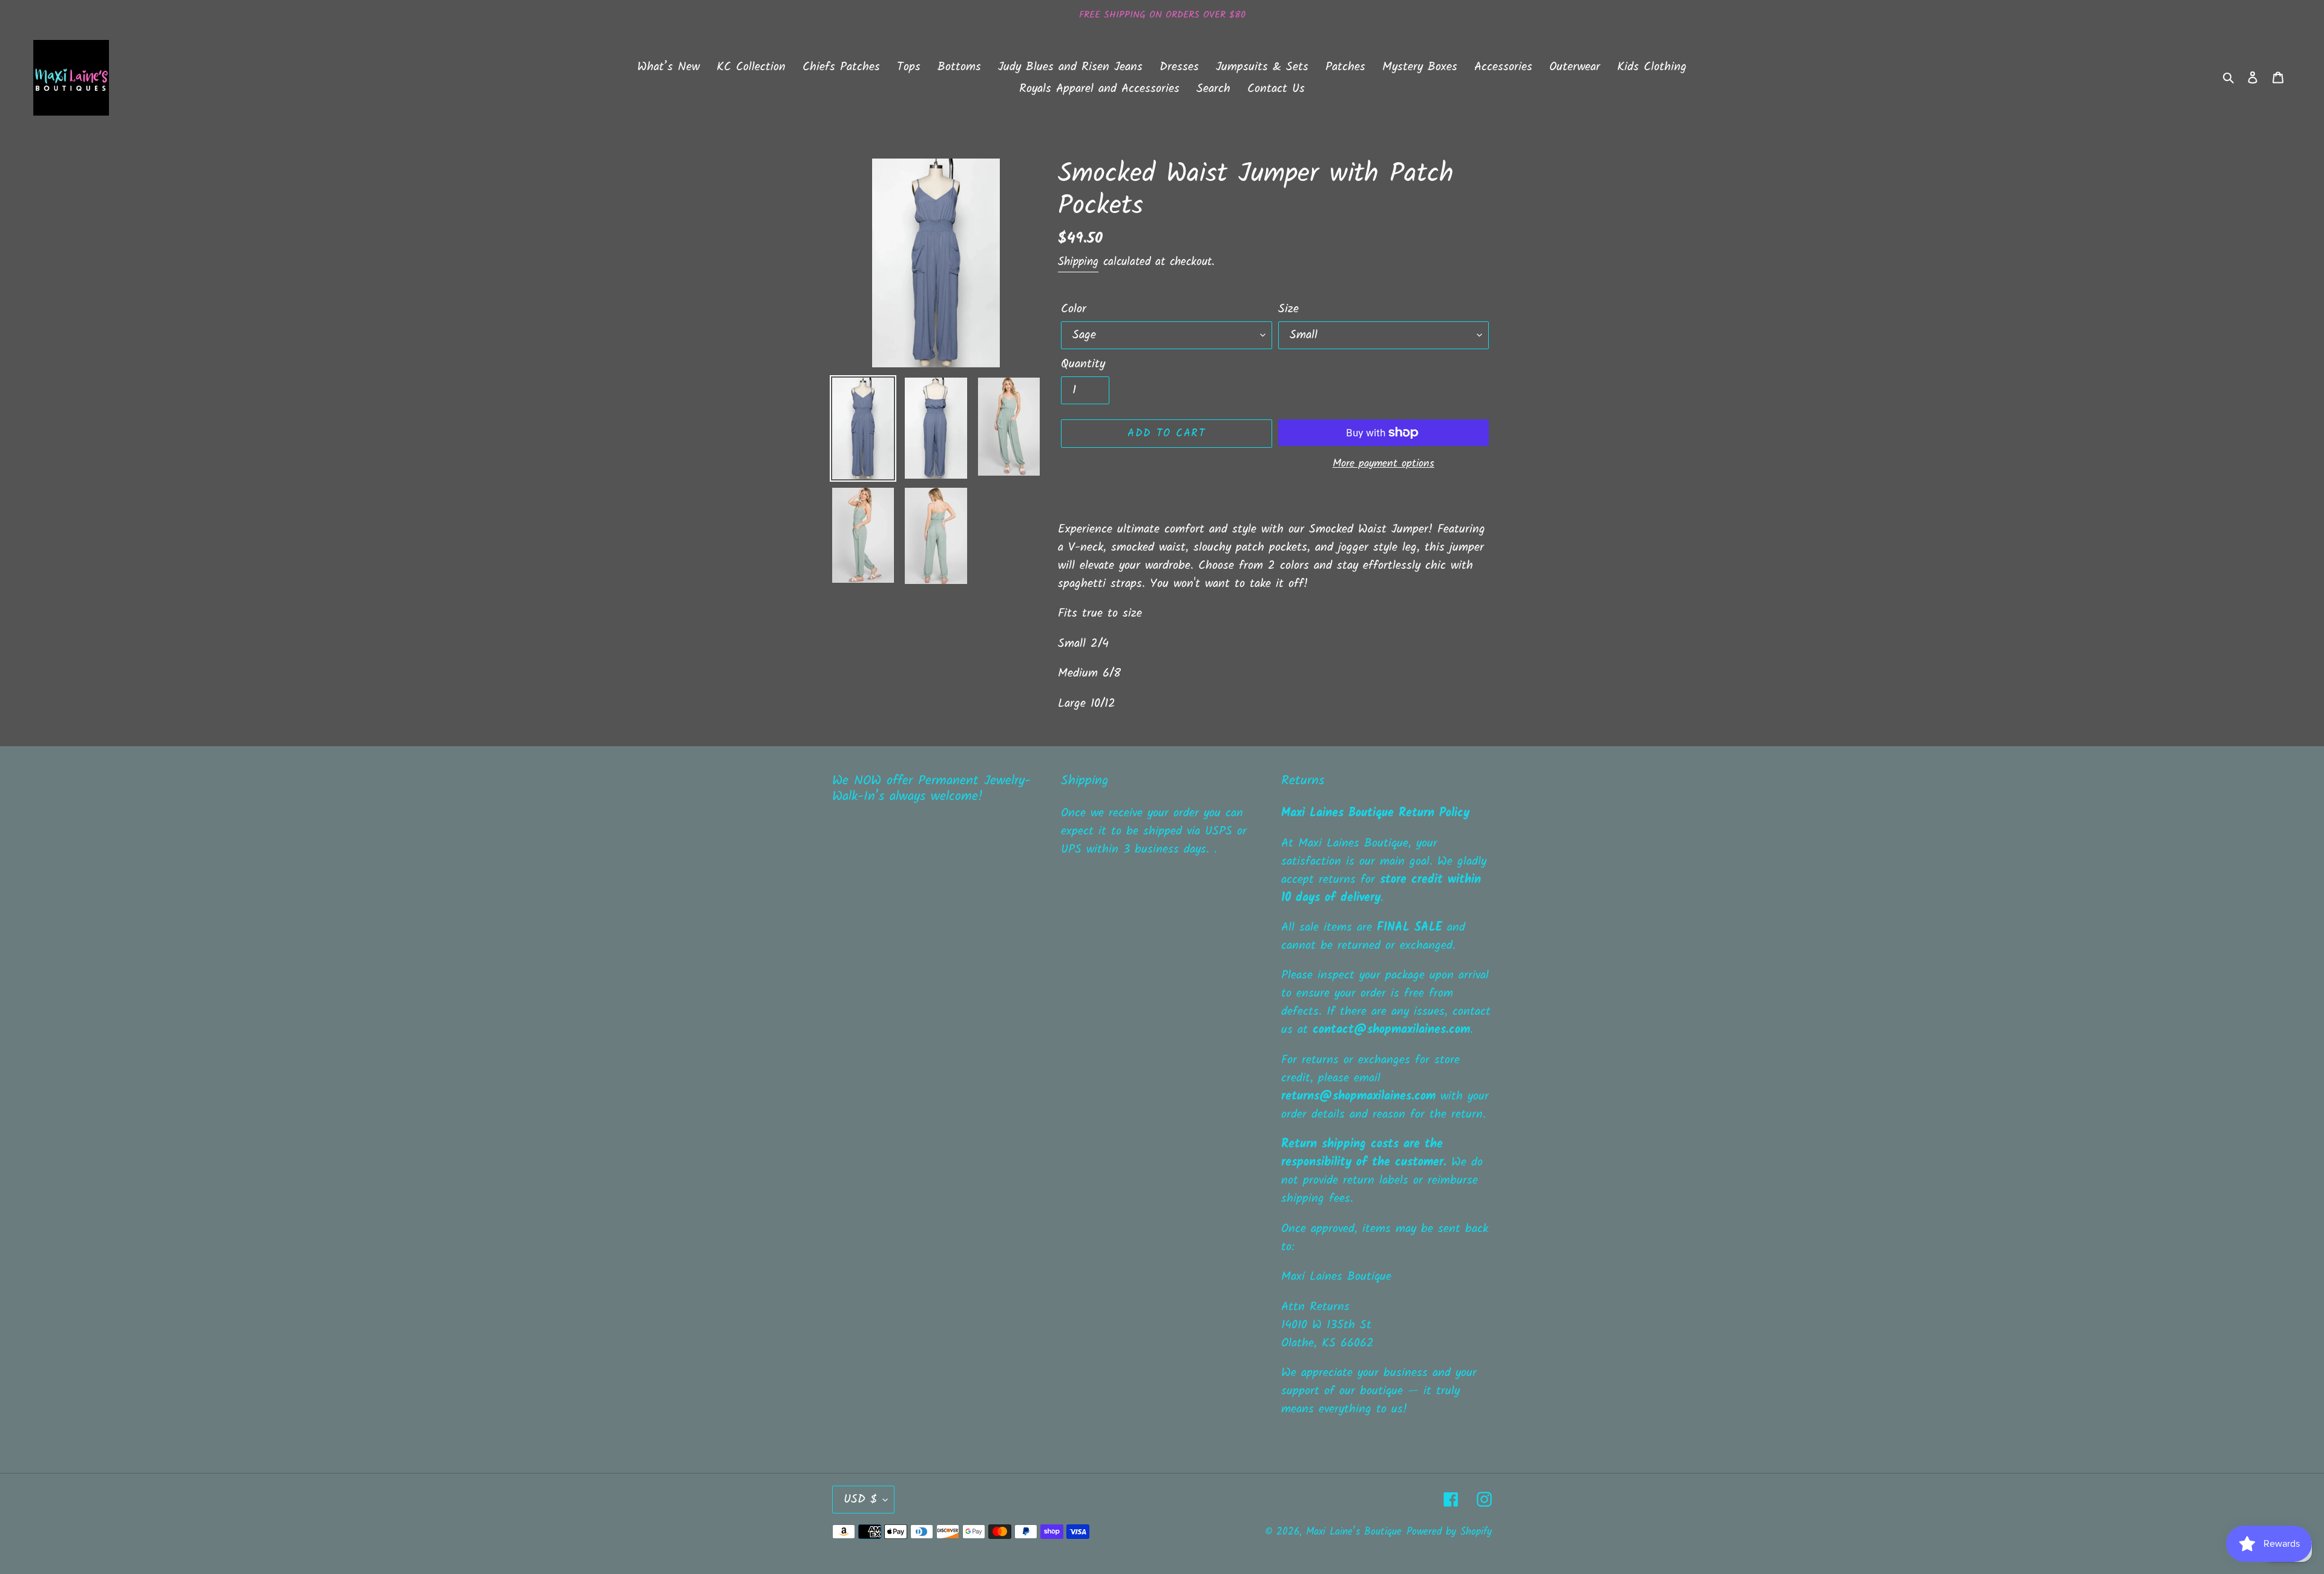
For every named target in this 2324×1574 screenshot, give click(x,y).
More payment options (1384, 464)
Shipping (1078, 262)
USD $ (860, 1500)
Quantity (1083, 364)
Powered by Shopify (1449, 1532)
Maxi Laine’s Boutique (1354, 1532)
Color (1074, 309)
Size (1288, 309)
